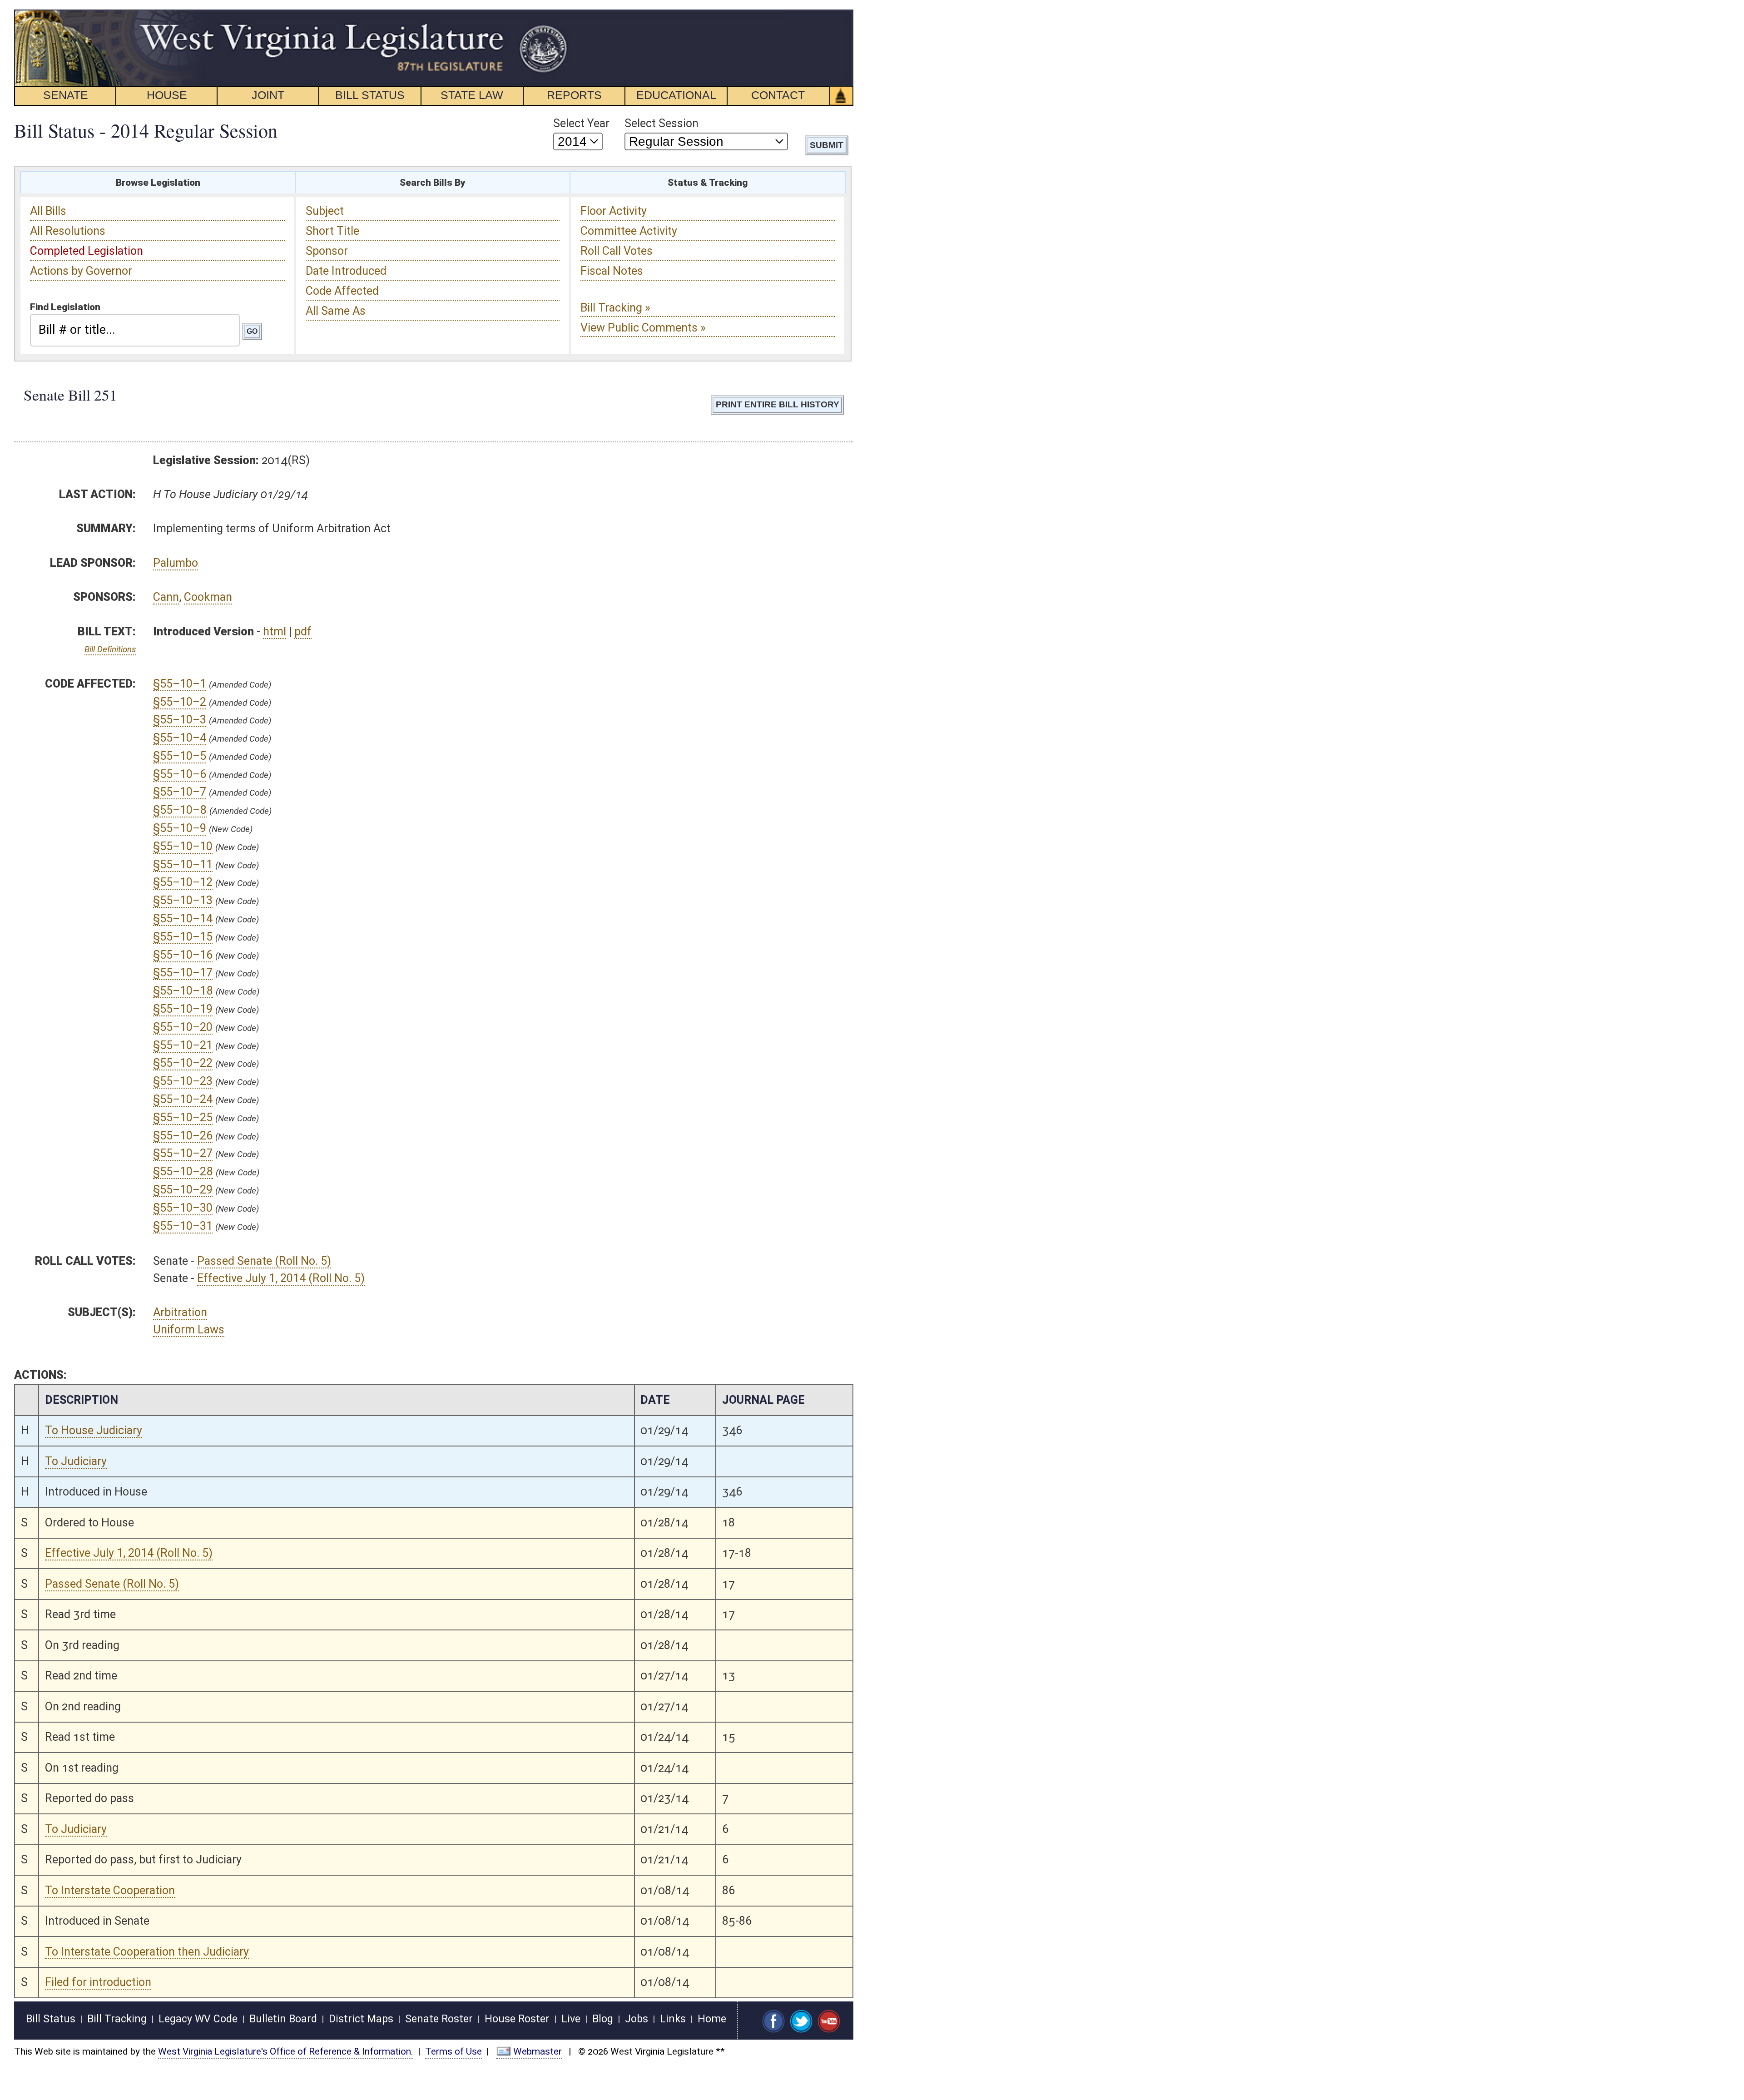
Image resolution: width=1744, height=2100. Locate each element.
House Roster (517, 2019)
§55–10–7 (180, 792)
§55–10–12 (183, 882)
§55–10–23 (183, 1081)
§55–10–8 (180, 810)
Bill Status (51, 2019)
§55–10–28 (183, 1171)
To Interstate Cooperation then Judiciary (147, 1952)
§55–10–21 (183, 1045)
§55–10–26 (183, 1136)
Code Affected (342, 291)
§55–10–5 (180, 756)
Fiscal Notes (612, 271)
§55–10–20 (183, 1027)
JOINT (268, 95)
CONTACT (778, 95)
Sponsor (327, 251)
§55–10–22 (183, 1063)
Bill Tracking (117, 2019)
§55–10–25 (183, 1117)
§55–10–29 (183, 1190)
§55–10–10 (183, 846)
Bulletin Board (283, 2019)
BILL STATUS (370, 95)
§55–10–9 (180, 828)
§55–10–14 (183, 919)
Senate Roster (439, 2019)
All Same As (336, 311)
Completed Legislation (87, 251)
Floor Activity (614, 211)
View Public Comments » (643, 328)
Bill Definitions (110, 649)
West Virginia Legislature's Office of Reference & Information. (286, 2051)
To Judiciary (76, 1461)
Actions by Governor (81, 271)
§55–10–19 (183, 1009)
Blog (603, 2019)
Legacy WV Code (198, 2019)
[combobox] (135, 330)
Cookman (208, 597)
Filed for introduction (98, 1982)
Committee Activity (629, 231)
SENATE (66, 95)
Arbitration (180, 1312)
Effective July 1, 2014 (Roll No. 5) (281, 1278)
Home (712, 2019)
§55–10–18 (183, 991)
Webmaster (538, 2051)
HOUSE (167, 95)
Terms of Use (453, 2051)
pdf (303, 631)
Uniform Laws (189, 1330)
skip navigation (552, 15)
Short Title (332, 231)
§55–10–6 (180, 774)
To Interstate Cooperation (110, 1890)
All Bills (48, 211)
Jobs (637, 2019)
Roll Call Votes (617, 251)
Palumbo (176, 563)
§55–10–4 (180, 738)
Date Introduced (346, 271)
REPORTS (574, 95)
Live (571, 2019)
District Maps (361, 2019)
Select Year (581, 123)
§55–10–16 (183, 955)
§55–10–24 (183, 1099)
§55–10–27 (183, 1153)
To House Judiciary (94, 1430)
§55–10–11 (183, 864)
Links (673, 2019)
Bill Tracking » (615, 308)
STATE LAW (472, 95)
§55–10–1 (180, 684)
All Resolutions (68, 231)
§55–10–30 (183, 1208)
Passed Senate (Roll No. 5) (264, 1261)
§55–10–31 (183, 1226)
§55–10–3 (180, 720)
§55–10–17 (183, 973)
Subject (325, 211)
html (275, 631)
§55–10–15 (183, 937)
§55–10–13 (183, 900)
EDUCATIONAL (676, 95)
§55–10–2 (180, 702)
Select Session (661, 123)
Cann (166, 597)
